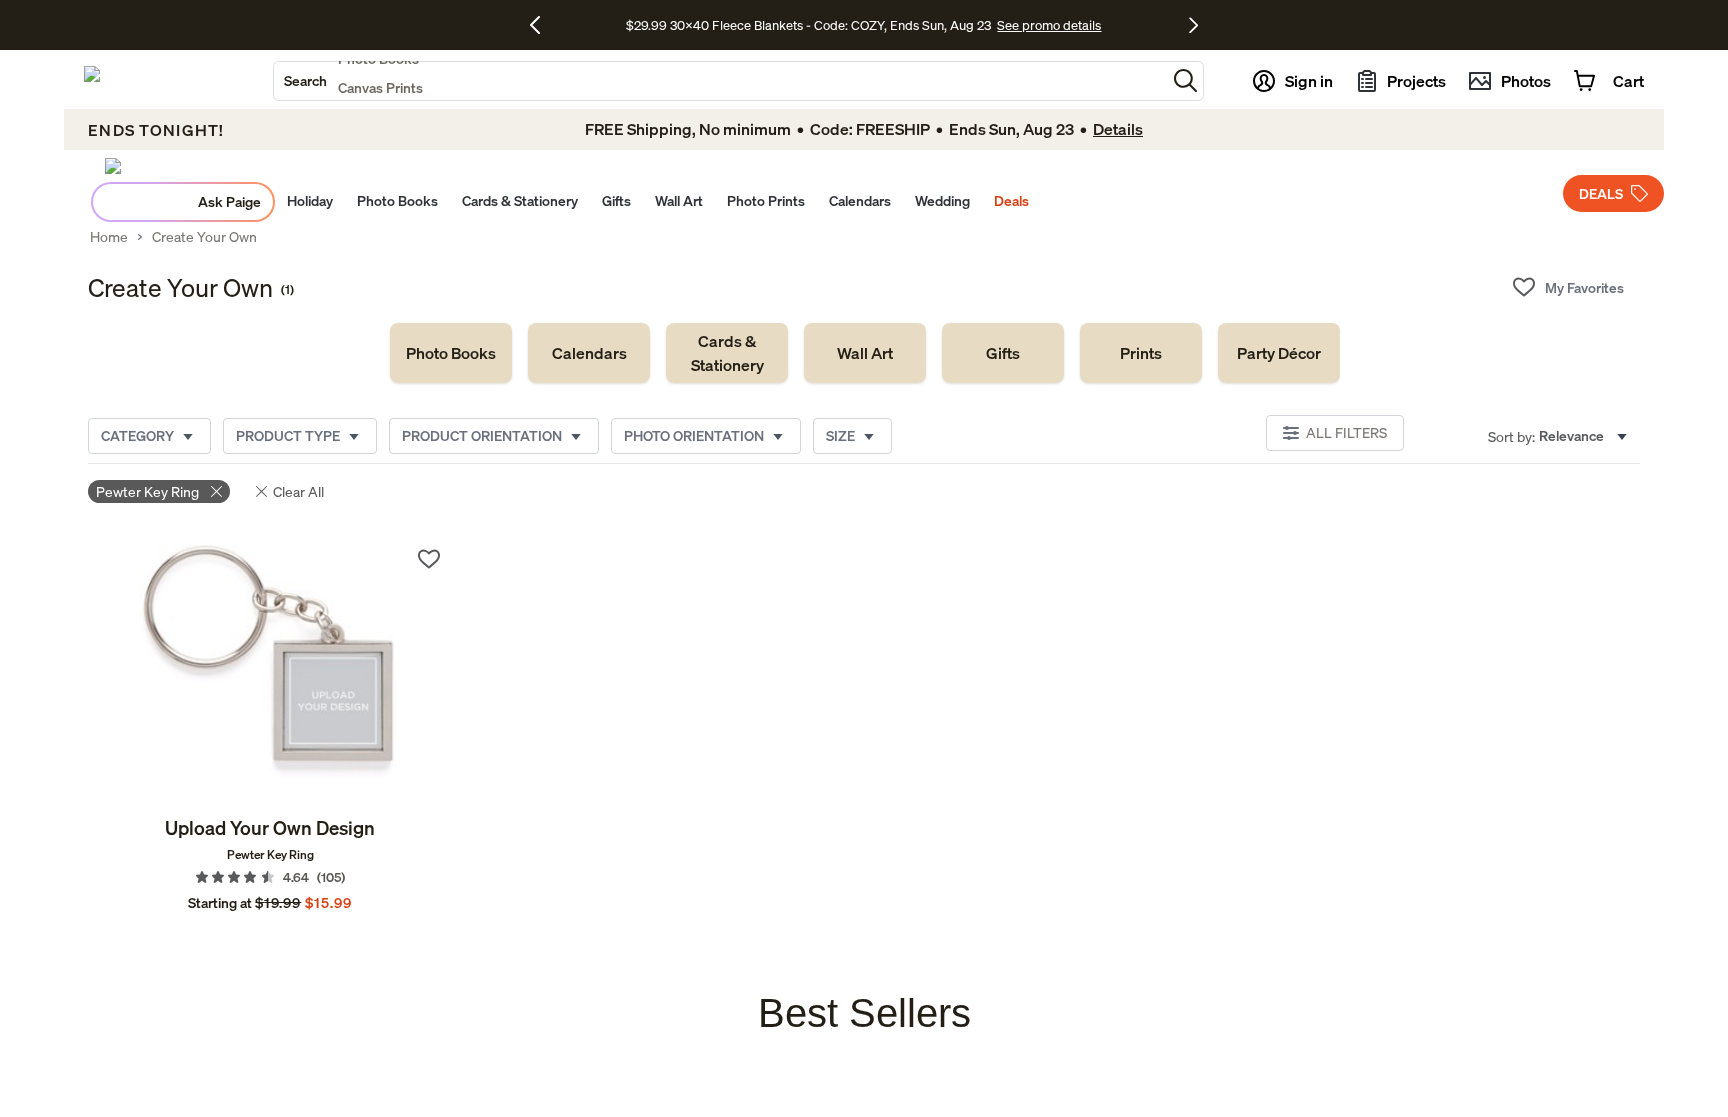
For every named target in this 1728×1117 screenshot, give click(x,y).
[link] (451, 353)
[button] (1185, 80)
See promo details (1049, 25)
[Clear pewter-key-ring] (216, 491)
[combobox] (720, 81)
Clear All (298, 491)
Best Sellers (864, 1013)
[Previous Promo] (542, 25)
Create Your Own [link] (204, 237)
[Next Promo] (1193, 25)
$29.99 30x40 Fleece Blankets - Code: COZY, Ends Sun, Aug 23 (811, 25)
